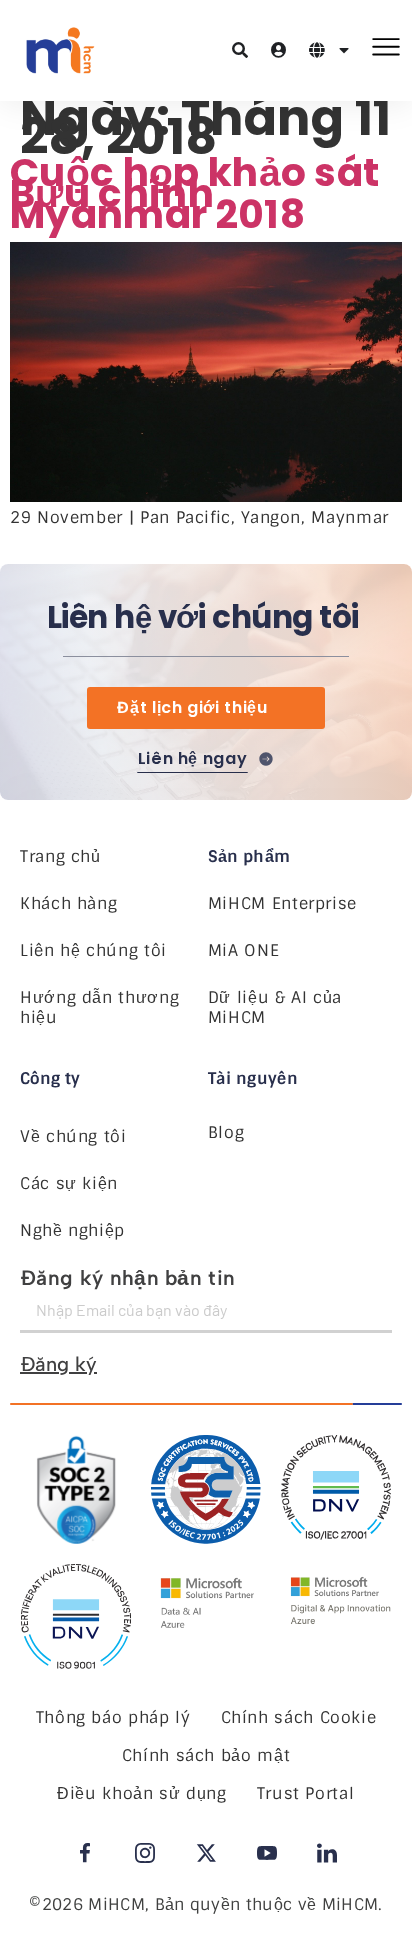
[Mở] (344, 50)
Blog (226, 1132)
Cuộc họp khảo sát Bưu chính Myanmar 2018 (194, 193)
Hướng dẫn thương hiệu (99, 1008)
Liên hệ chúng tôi (93, 950)
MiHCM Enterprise (282, 903)
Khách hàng (68, 903)
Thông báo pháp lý (113, 1717)
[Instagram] (145, 1853)
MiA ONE (243, 950)
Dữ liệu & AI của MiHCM (275, 1008)
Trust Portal (306, 1793)
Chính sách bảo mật (206, 1755)
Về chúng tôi (73, 1136)
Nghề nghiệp (72, 1230)
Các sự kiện (69, 1183)
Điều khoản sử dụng (142, 1793)
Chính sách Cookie (299, 1717)
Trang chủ (60, 856)
